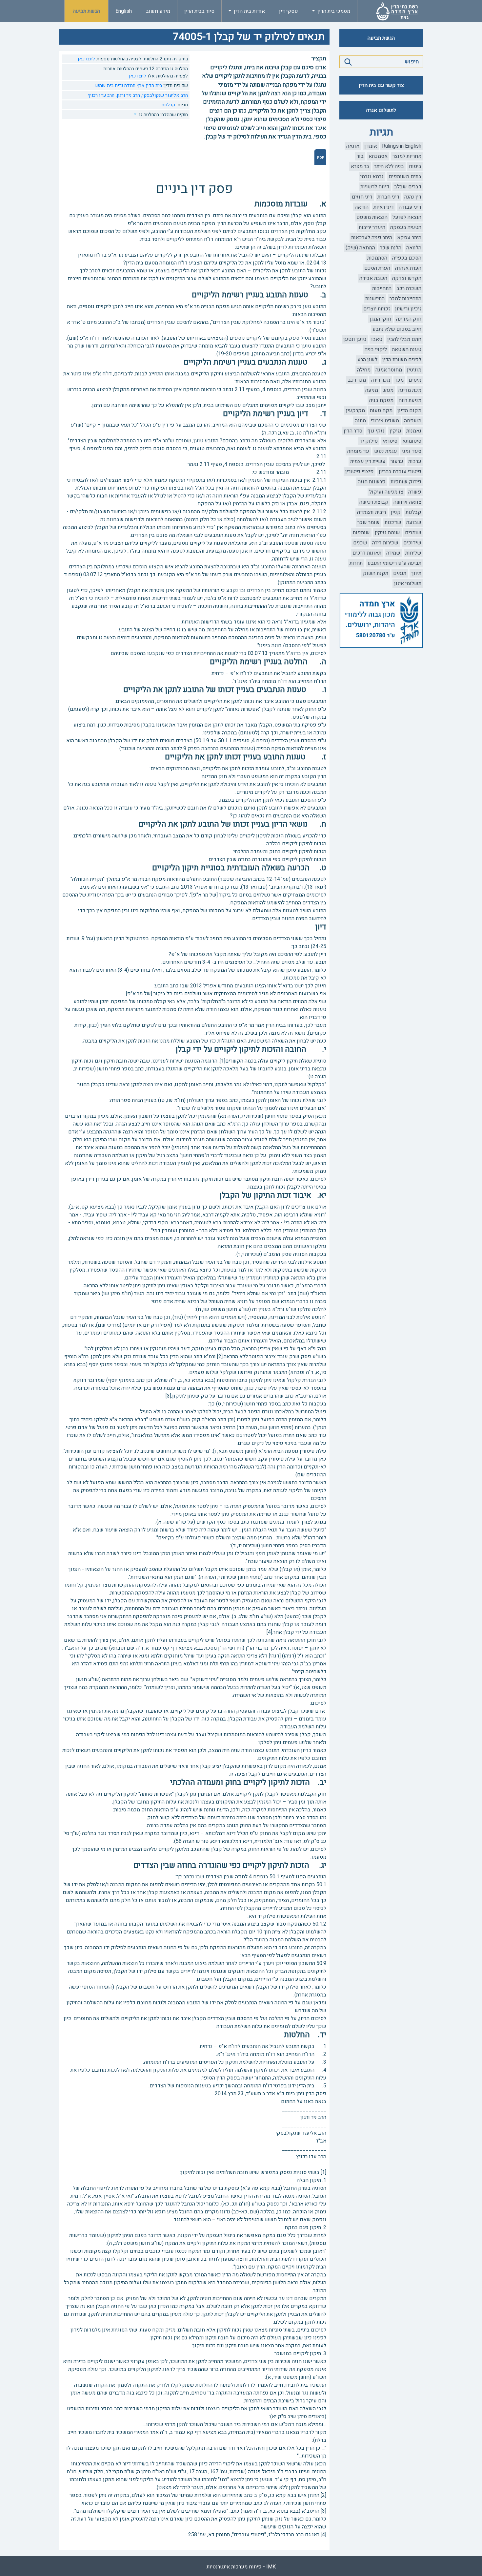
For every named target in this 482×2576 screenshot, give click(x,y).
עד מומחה (358, 451)
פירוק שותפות (406, 482)
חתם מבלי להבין (404, 339)
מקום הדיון (409, 411)
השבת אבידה (373, 278)
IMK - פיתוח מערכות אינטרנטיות (241, 2567)
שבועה (414, 522)
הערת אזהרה (408, 268)
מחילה (364, 370)
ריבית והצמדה (372, 512)
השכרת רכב (409, 288)
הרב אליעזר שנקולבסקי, (164, 95)
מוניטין (414, 370)
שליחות (413, 553)
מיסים (415, 380)
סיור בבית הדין (199, 11)
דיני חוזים (362, 197)
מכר (399, 380)
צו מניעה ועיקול (386, 492)
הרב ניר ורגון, (127, 95)
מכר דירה (381, 380)
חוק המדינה (409, 319)
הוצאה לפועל (407, 217)
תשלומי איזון (408, 583)
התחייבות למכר (405, 299)
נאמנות (414, 431)
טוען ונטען (355, 339)
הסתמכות (377, 258)
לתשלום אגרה (381, 110)
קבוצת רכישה (374, 502)
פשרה (415, 492)
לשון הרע (367, 360)
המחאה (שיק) (360, 248)
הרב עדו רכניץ (101, 95)
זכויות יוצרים (377, 309)
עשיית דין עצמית (368, 461)
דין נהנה (413, 197)
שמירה (393, 553)
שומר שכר (369, 522)
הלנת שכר (391, 248)
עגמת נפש (386, 451)
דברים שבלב (408, 187)
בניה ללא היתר (389, 166)
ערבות (415, 461)
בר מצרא (360, 166)
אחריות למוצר (407, 156)
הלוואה (414, 248)
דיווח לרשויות (375, 187)
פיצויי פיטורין (360, 472)
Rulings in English (402, 146)
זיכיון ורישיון (408, 309)
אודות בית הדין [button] (249, 11)
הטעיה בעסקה (406, 227)
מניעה (372, 390)
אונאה (353, 146)
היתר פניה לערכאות (372, 238)
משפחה (413, 421)
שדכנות (393, 522)
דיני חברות (388, 197)
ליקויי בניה (376, 349)
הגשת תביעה (86, 11)
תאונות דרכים (367, 553)
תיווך (416, 573)
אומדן (371, 146)
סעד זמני (412, 451)
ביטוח (415, 166)
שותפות (361, 533)
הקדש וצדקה (407, 278)
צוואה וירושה (407, 502)
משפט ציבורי (385, 421)
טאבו (377, 339)
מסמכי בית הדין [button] (333, 11)
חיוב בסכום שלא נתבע (397, 329)
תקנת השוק (376, 573)
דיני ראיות (384, 207)
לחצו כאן (86, 59)
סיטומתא (412, 441)
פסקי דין (289, 11)
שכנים (360, 543)
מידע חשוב (158, 11)
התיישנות (375, 299)
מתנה (360, 421)
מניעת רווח (410, 400)
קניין (396, 512)
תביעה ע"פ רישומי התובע (394, 563)
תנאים (400, 573)
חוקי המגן (381, 319)
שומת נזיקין (387, 533)
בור (360, 156)
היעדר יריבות (372, 227)
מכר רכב (357, 380)
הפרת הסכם (377, 268)
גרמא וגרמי (372, 177)
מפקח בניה (381, 400)
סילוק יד (369, 441)
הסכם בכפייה (407, 258)
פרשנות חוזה (372, 482)
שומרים (413, 533)
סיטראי (390, 441)
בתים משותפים (405, 177)
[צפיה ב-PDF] (320, 157)
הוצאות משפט (372, 217)
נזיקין (395, 431)
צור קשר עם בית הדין (381, 85)
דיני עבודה (410, 207)
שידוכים (412, 543)
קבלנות (413, 512)
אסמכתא (378, 156)
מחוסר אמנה (389, 370)
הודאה (362, 207)
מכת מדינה (410, 390)
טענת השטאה (407, 349)
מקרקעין (355, 411)
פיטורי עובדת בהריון (400, 472)
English (124, 11)
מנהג (388, 390)
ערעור (397, 461)
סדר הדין (353, 431)
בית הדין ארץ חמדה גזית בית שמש (129, 85)
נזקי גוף (376, 431)
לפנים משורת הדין (402, 360)
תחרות (356, 563)
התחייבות (382, 288)
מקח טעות (381, 411)
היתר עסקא (409, 238)
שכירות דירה (385, 543)
